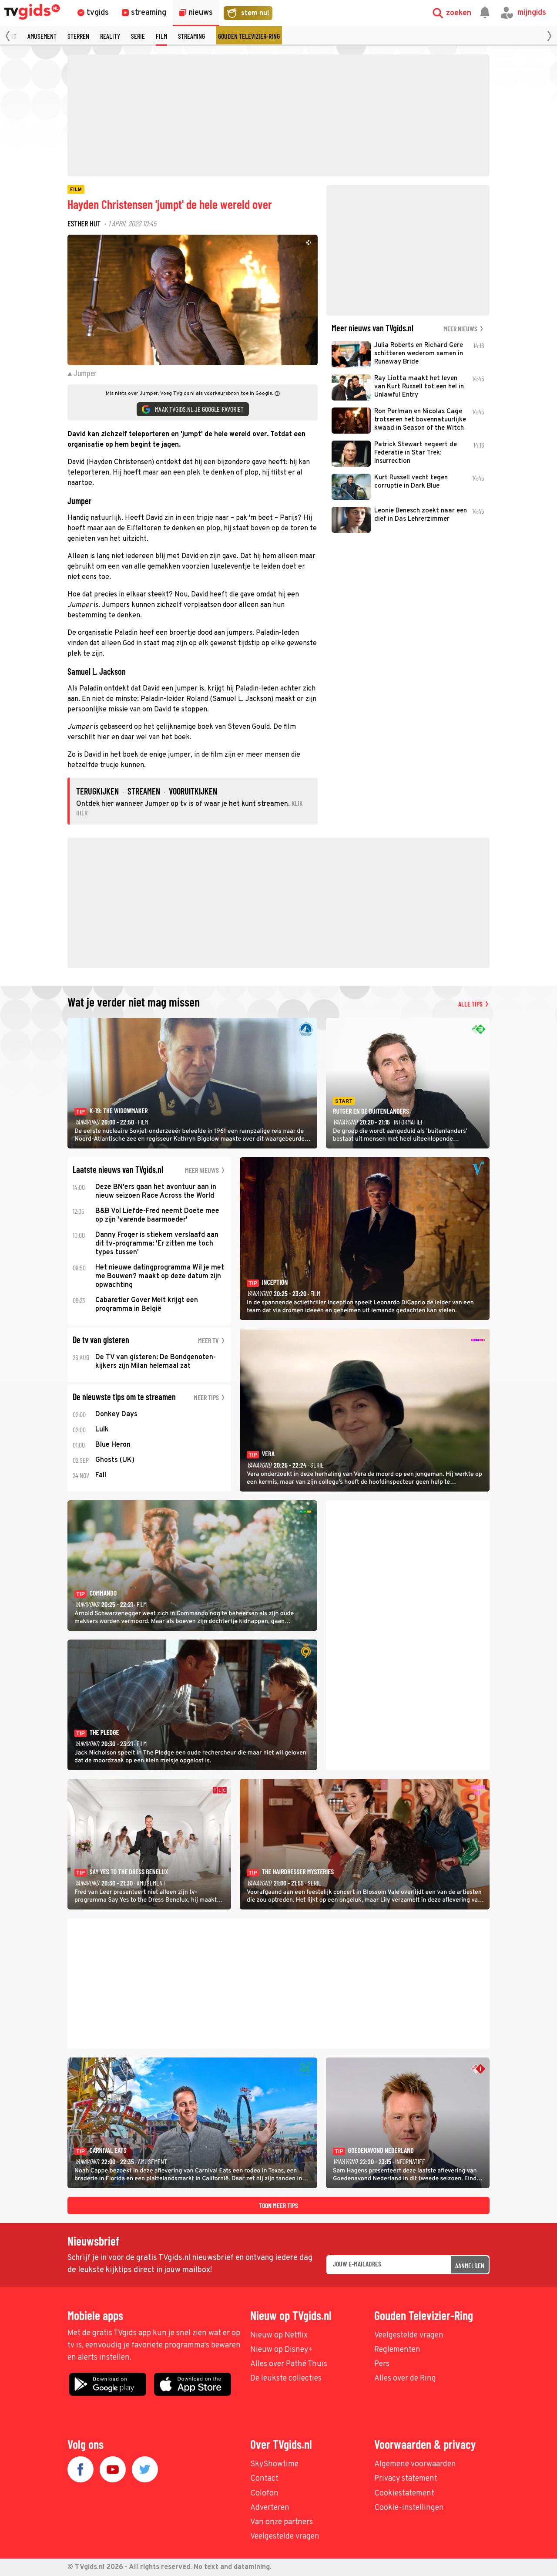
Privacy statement (406, 2479)
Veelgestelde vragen (409, 2335)
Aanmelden (470, 2265)
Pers (382, 2364)
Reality (110, 36)
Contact (264, 2479)
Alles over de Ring (405, 2379)
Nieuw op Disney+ (282, 2350)
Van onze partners (282, 2522)
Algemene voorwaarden (415, 2464)
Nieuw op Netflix (279, 2335)
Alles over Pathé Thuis (289, 2364)
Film (161, 36)
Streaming (191, 36)
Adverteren (270, 2508)
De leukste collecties (286, 2379)
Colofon (264, 2494)
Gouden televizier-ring (249, 36)
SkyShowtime (274, 2464)
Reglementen (397, 2350)
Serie (138, 36)
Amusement (42, 36)
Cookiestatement (404, 2494)
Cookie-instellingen (409, 2508)
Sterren (78, 36)
